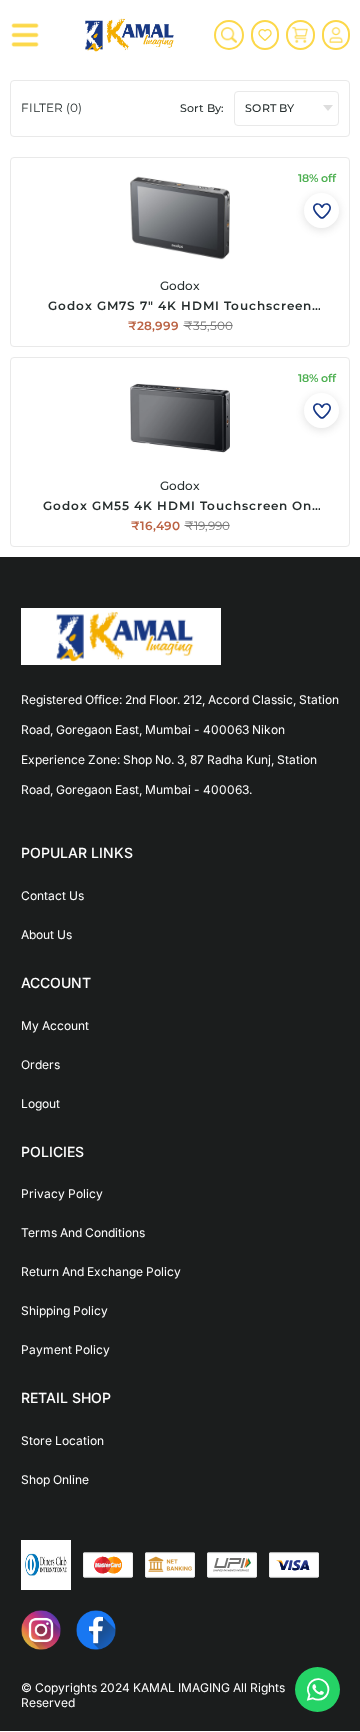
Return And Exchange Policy (101, 1271)
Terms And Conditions (83, 1232)
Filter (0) (51, 107)
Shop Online (55, 1479)
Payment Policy (65, 1349)
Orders (40, 1064)
